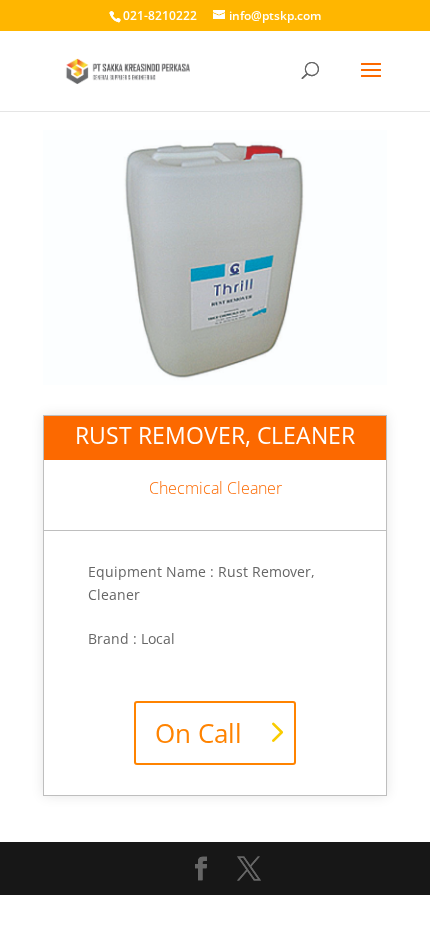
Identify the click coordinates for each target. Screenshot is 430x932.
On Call (198, 733)
